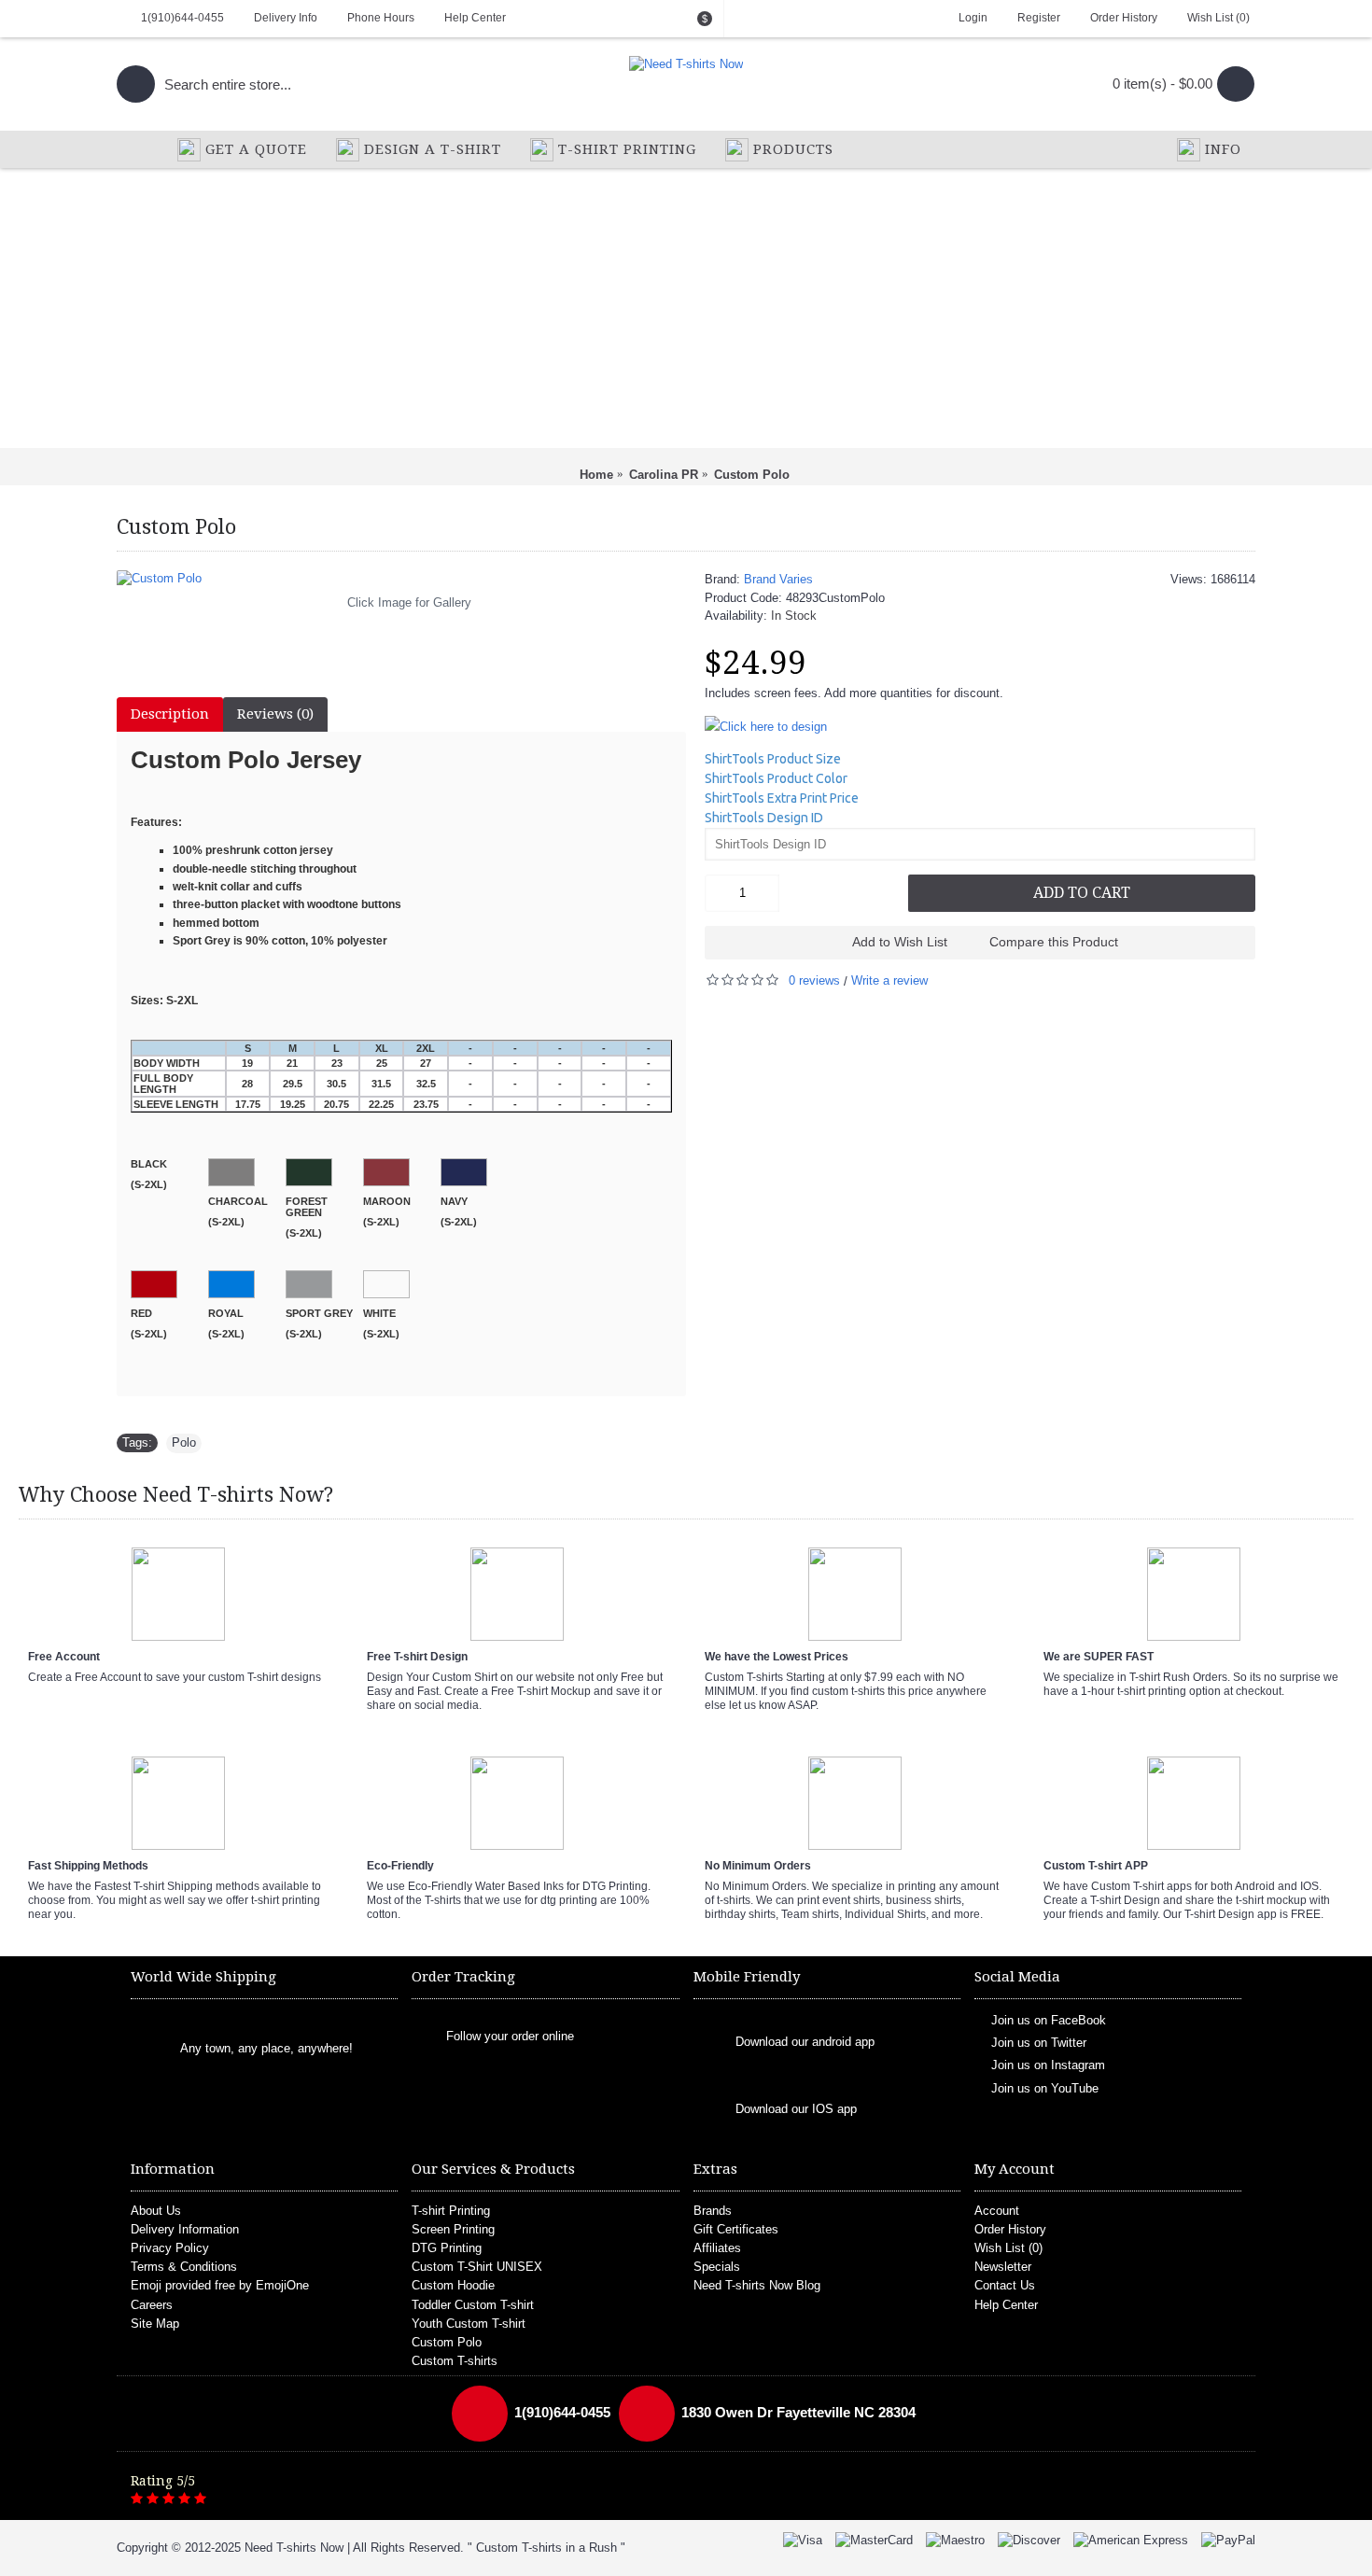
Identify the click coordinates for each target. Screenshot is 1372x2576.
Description (170, 714)
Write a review (889, 980)
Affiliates (717, 2248)
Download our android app (805, 2042)
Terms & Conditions (184, 2267)
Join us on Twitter (1039, 2043)
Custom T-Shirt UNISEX (477, 2267)
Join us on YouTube (1045, 2087)
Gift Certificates (736, 2229)
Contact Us (1005, 2285)
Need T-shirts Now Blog (757, 2285)
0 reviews (814, 980)
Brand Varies (778, 579)
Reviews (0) (275, 714)
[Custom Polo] (401, 579)
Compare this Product (1054, 942)
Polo (184, 1442)
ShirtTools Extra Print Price (782, 798)
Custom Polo (447, 2342)
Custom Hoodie (453, 2285)
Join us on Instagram (1048, 2065)
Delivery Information (185, 2229)
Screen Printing (453, 2229)
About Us (156, 2211)
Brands (713, 2211)
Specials (717, 2267)
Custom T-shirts (455, 2361)
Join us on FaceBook (1049, 2019)
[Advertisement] (686, 308)
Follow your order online (510, 2036)
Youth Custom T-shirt (469, 2324)
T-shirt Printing (451, 2211)
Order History (1010, 2229)
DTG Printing (447, 2248)
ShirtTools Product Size (773, 759)
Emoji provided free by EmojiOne (220, 2285)
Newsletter (1003, 2267)
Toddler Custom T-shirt (473, 2305)
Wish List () (1008, 2248)
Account (997, 2211)
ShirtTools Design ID (764, 818)
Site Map (155, 2324)
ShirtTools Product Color (776, 778)
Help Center (1006, 2305)
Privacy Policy (170, 2248)
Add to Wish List (900, 942)
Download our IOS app (796, 2109)
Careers (152, 2305)
